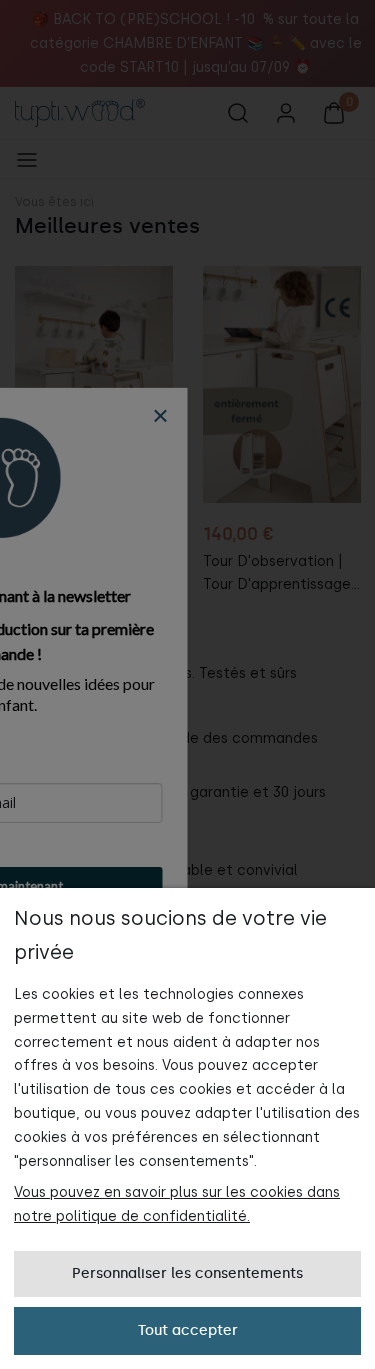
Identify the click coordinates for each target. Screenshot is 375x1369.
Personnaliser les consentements (187, 1273)
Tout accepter (188, 1330)
